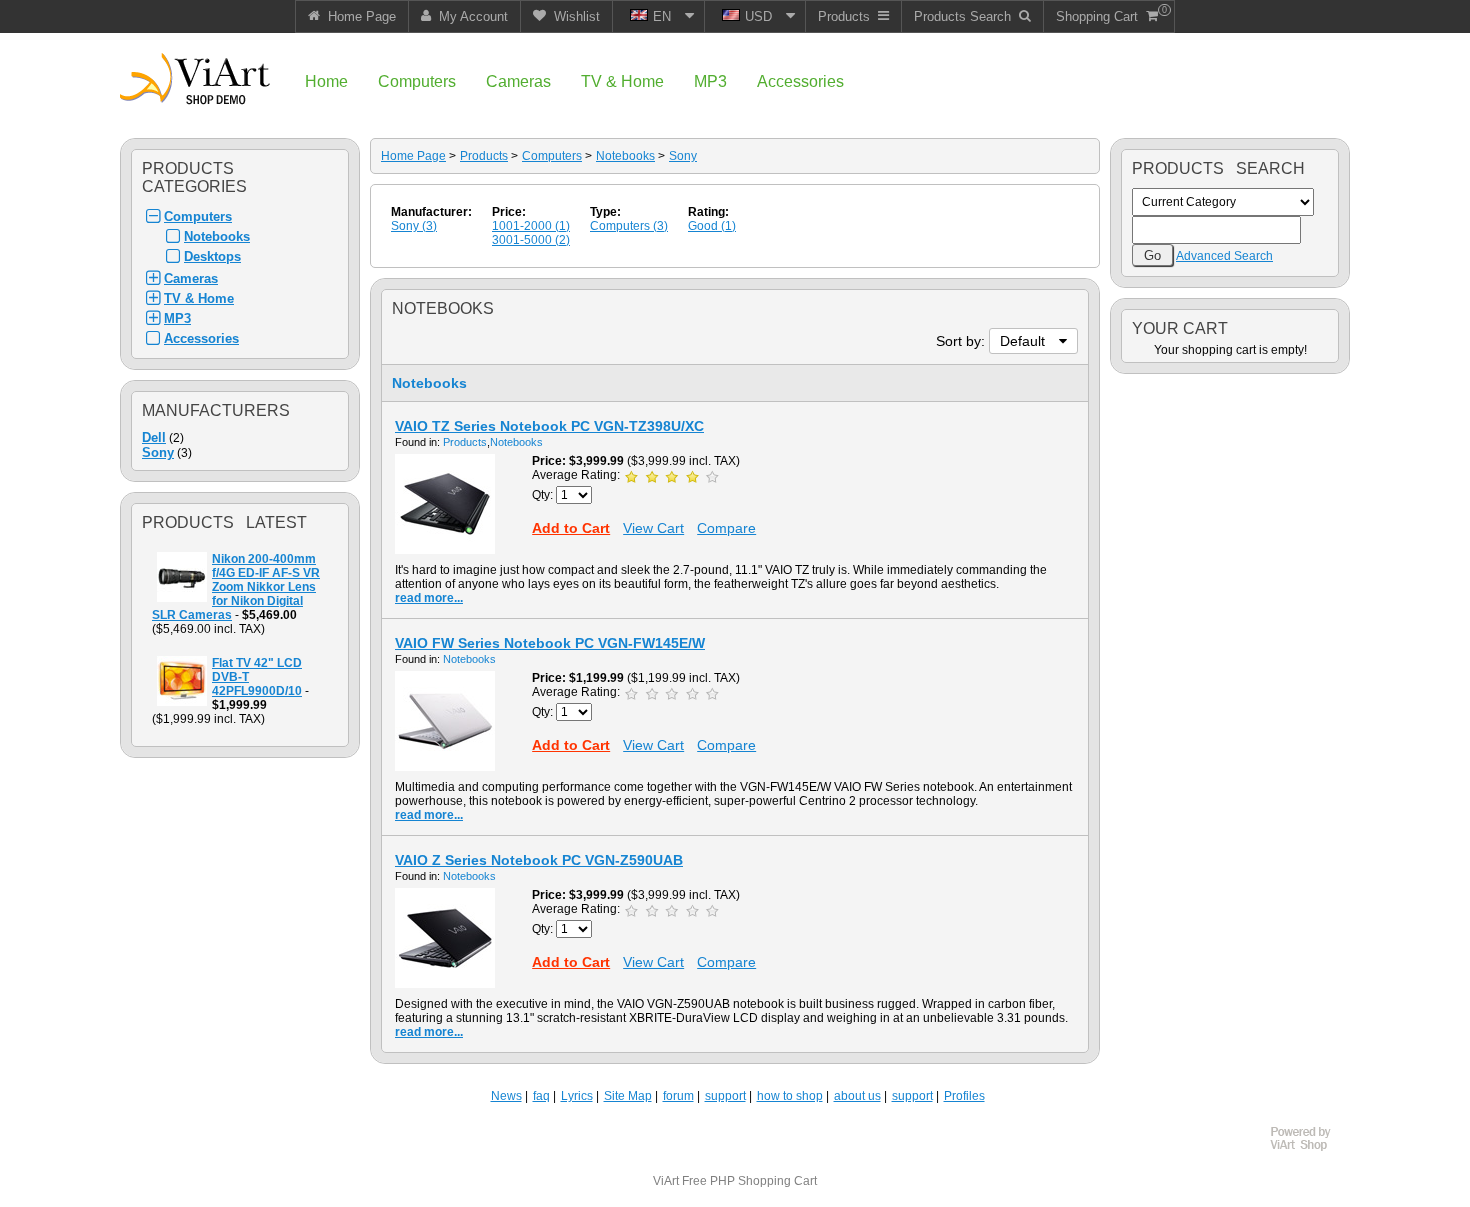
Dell (154, 437)
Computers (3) (629, 226)
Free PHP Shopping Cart (749, 1181)
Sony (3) (414, 226)
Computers (198, 216)
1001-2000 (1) (531, 226)
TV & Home (199, 298)
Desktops (212, 256)
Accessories (201, 338)
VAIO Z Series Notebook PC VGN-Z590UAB (539, 860)
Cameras (191, 278)
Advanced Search (1224, 256)
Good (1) (712, 226)
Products (484, 156)
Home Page (413, 156)
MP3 (177, 318)
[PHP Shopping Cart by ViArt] (1310, 1148)
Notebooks (217, 236)
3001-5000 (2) (531, 240)
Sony (158, 452)
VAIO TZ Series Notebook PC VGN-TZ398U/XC (549, 426)
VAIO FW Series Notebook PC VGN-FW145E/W (550, 643)
